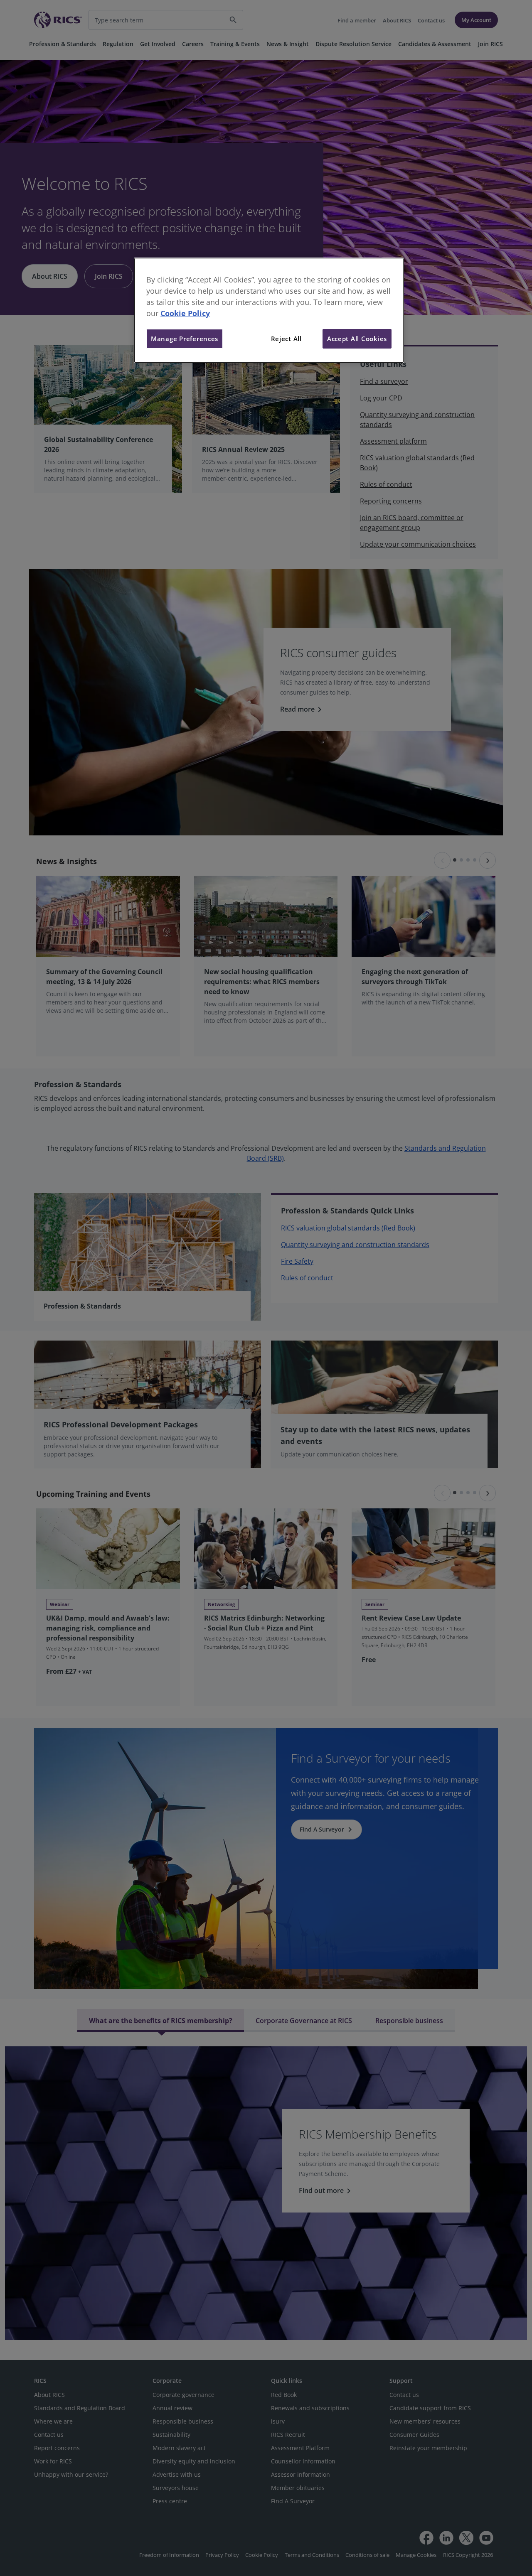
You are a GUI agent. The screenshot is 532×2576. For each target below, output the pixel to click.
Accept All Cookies (357, 339)
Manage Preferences (185, 339)
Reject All (286, 339)
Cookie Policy (185, 313)
